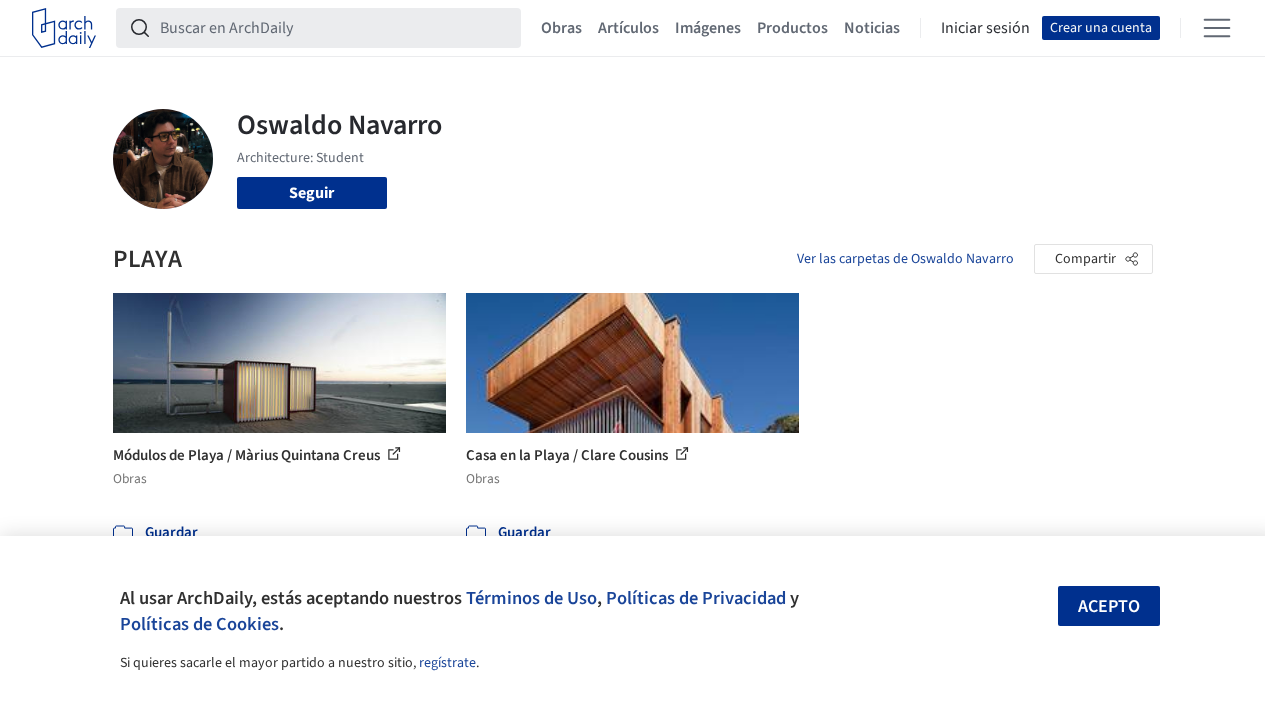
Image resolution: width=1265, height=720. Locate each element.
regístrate (447, 663)
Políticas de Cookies (199, 624)
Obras (561, 28)
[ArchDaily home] (64, 28)
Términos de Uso (531, 598)
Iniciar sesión (985, 28)
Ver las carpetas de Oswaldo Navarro (905, 259)
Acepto (1109, 606)
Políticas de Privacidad (696, 598)
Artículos (628, 28)
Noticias (872, 28)
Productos (792, 28)
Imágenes (708, 28)
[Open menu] (1217, 28)
